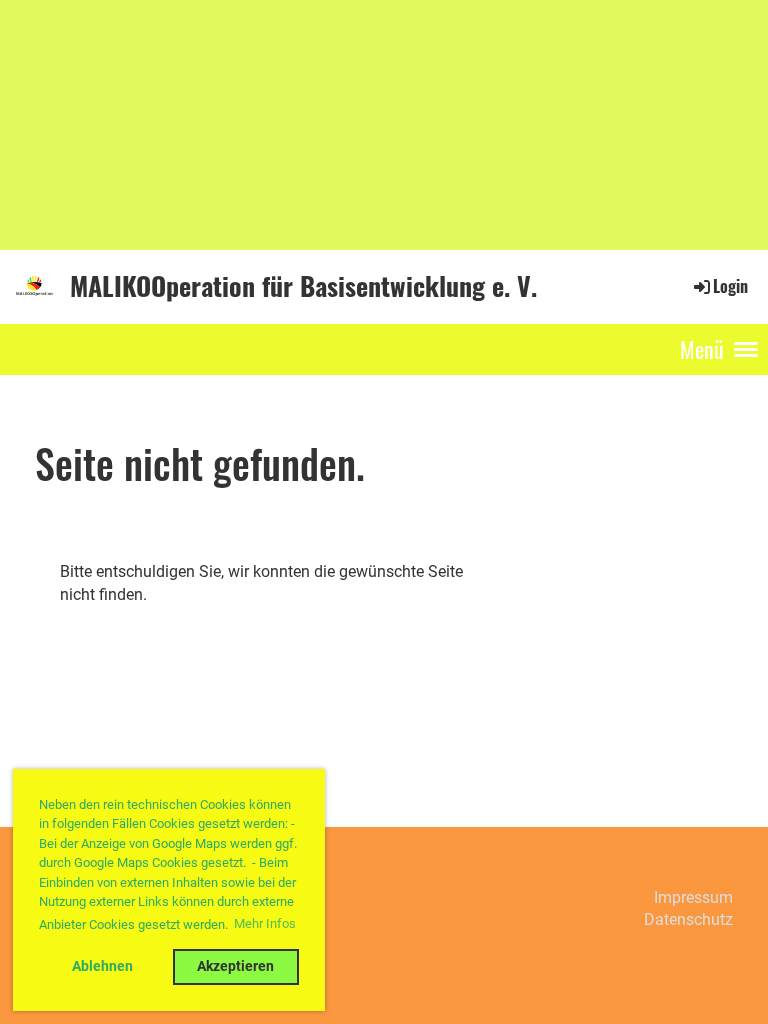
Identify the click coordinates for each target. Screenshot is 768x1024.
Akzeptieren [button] (235, 966)
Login (730, 286)
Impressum (693, 897)
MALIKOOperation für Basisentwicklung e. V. (303, 286)
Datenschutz (688, 919)
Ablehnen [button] (102, 966)
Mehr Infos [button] (265, 923)
